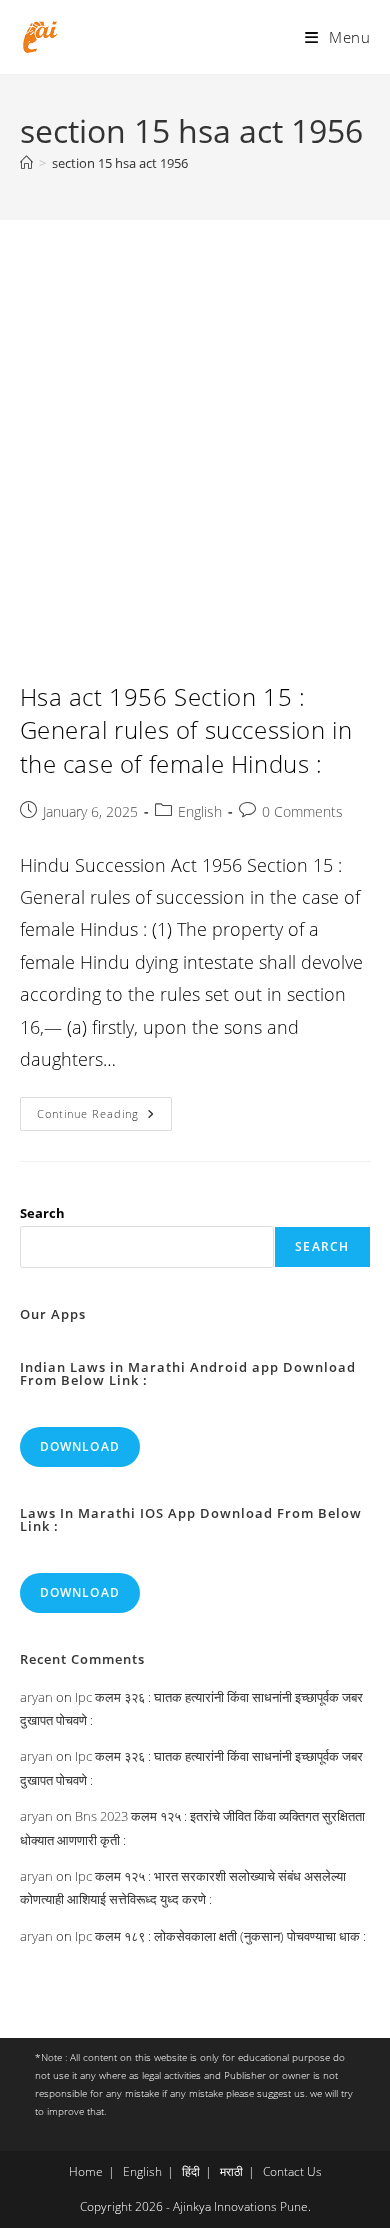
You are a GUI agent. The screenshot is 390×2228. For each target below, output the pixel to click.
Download (80, 1446)
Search (42, 1213)
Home (86, 2171)
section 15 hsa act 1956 (120, 163)
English (200, 811)
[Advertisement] (195, 425)
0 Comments (302, 811)
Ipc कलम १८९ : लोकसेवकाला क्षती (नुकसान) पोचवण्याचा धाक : (220, 1936)
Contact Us (292, 2171)
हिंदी (191, 2171)
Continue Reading (104, 1117)
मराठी (231, 2171)
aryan (36, 1697)
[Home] (26, 163)
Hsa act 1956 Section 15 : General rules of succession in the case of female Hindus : (186, 730)
